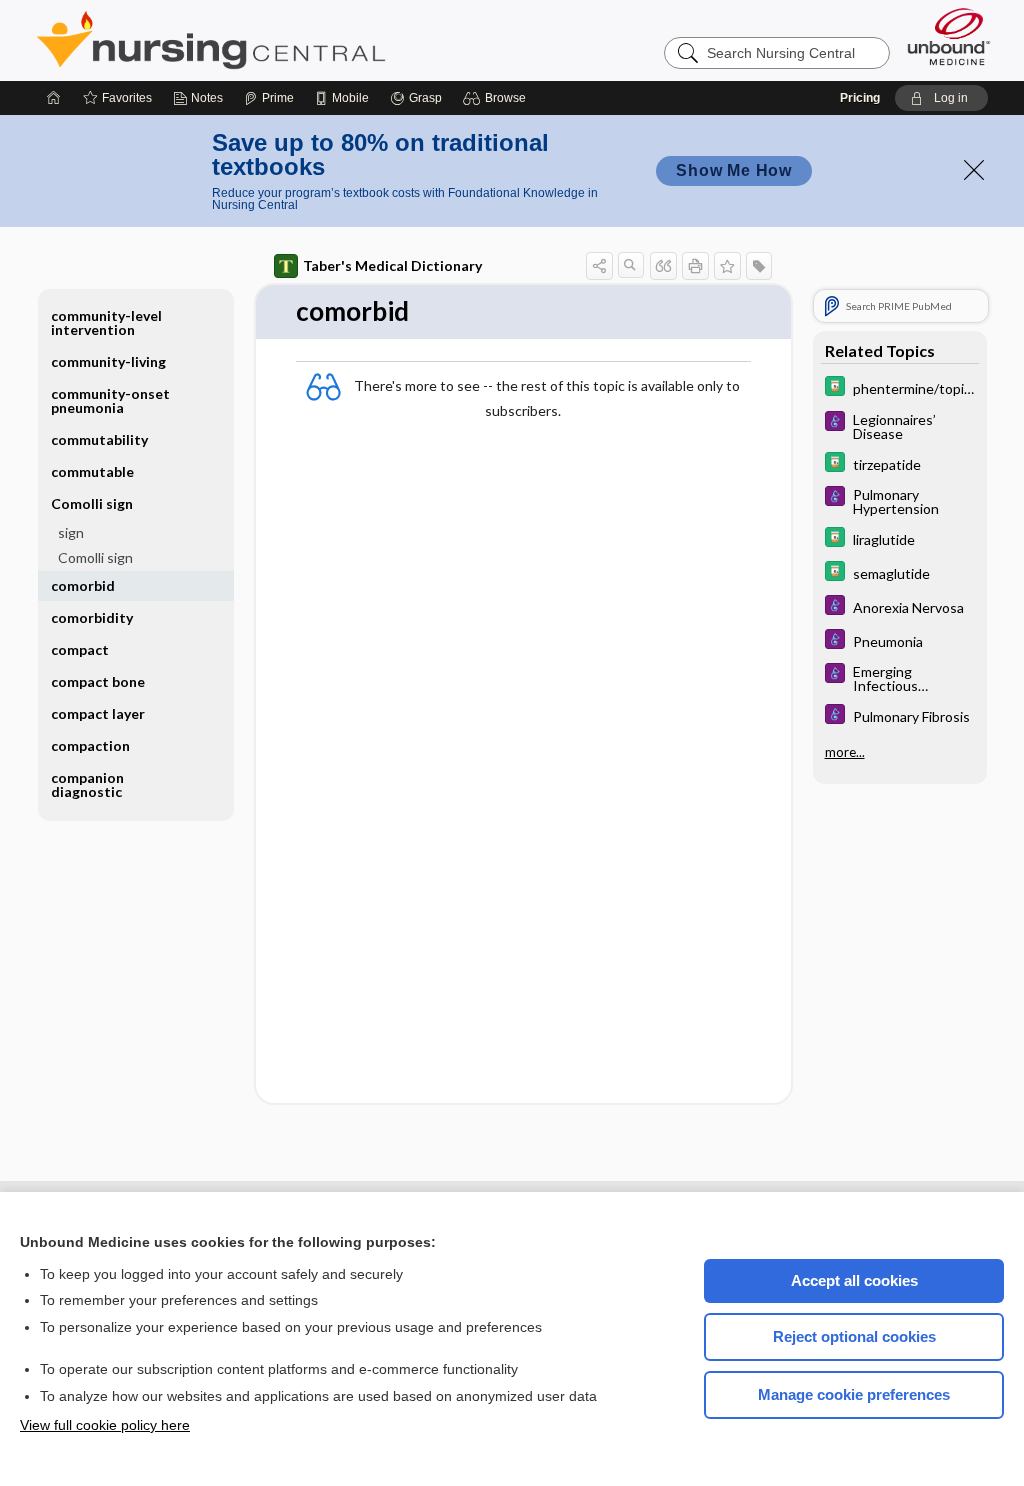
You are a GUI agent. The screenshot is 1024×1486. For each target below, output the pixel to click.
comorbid (83, 585)
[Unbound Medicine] (949, 36)
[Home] (54, 98)
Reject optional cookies (854, 1336)
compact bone (98, 681)
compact (80, 649)
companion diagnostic (87, 784)
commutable (92, 471)
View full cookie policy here (105, 1425)
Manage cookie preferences (854, 1394)
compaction (90, 745)
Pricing (860, 98)
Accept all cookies (854, 1280)
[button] (497, 98)
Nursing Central (286, 40)
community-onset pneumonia (110, 400)
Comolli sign (95, 557)
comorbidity (92, 617)
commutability (99, 439)
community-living (108, 361)
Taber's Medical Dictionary (392, 265)
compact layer (98, 713)
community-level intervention (106, 322)
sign (71, 532)
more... (845, 752)
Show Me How (734, 170)
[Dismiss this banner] (974, 170)
